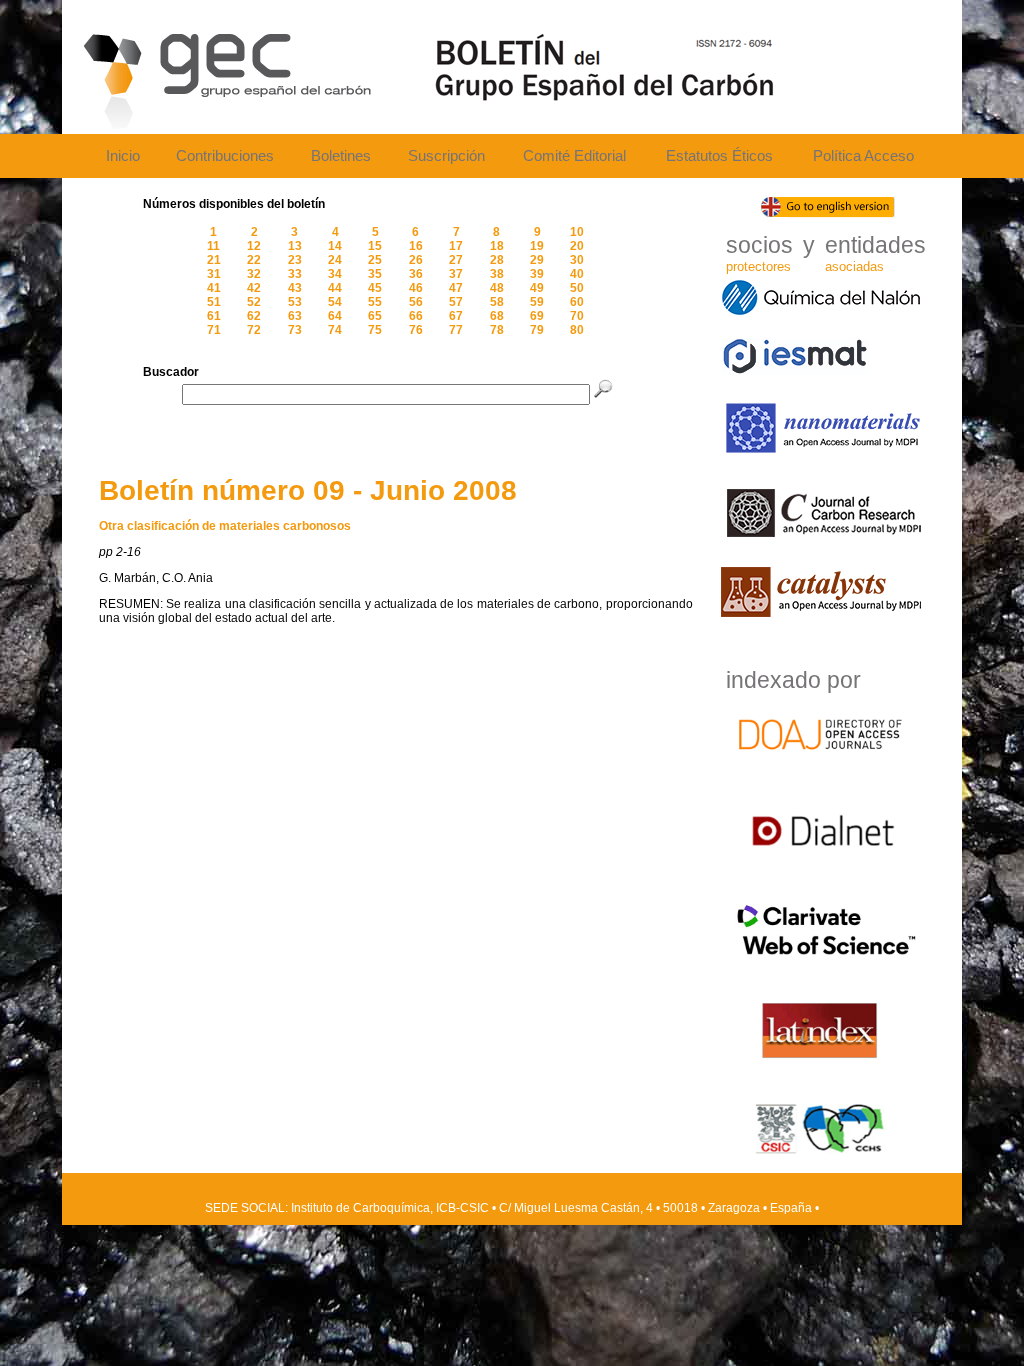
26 (416, 260)
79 (537, 330)
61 (214, 316)
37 (456, 274)
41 (214, 288)
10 (577, 232)
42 (254, 288)
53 (295, 302)
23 (295, 260)
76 (416, 330)
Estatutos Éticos (719, 156)
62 (254, 316)
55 (375, 302)
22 (254, 260)
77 (456, 330)
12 (254, 246)
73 (295, 330)
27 (456, 260)
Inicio (123, 156)
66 (416, 316)
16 (416, 246)
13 (295, 246)
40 (577, 274)
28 (497, 260)
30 (577, 260)
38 (497, 274)
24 (335, 260)
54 (335, 302)
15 (375, 246)
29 (537, 260)
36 (416, 274)
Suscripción (446, 156)
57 (456, 302)
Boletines (341, 156)
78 (497, 330)
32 (254, 274)
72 (254, 330)
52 (254, 302)
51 (214, 302)
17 (456, 246)
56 (416, 302)
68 (497, 316)
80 (577, 330)
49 (537, 288)
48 (497, 288)
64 (335, 316)
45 (375, 288)
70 (577, 316)
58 (497, 302)
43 (295, 288)
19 (537, 246)
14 (335, 246)
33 (295, 274)
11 (213, 246)
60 (577, 302)
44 (335, 288)
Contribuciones (225, 156)
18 (497, 246)
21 (214, 260)
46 (416, 288)
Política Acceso (863, 156)
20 (577, 246)
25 (375, 260)
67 (456, 316)
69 (537, 316)
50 (577, 288)
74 (335, 330)
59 (537, 302)
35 (375, 274)
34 (335, 274)
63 (295, 316)
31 (214, 274)
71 (214, 330)
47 (456, 288)
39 (537, 274)
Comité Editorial (574, 156)
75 (375, 330)
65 (375, 316)
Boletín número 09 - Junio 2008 (308, 490)
